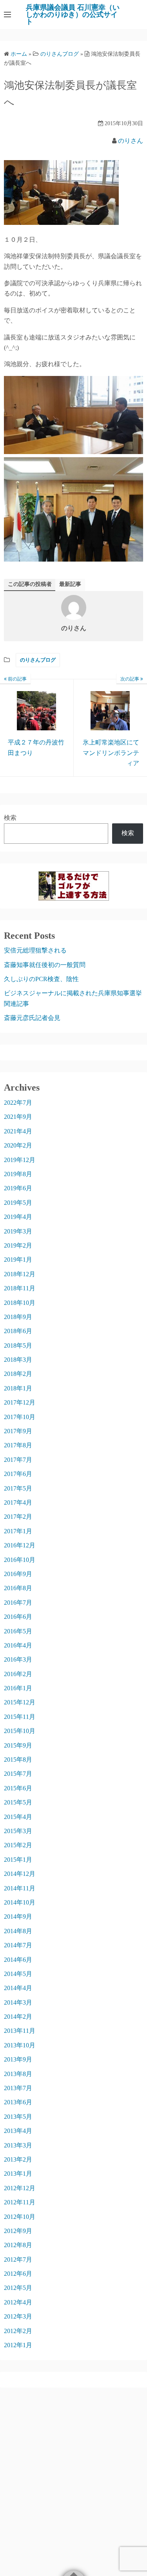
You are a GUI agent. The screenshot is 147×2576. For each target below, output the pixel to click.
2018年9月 (18, 1317)
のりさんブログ (38, 660)
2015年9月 (18, 1745)
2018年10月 (20, 1303)
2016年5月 (18, 1631)
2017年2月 (18, 1517)
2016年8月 (18, 1588)
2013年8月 (18, 2074)
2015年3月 (18, 1831)
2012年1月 (18, 2345)
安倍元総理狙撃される (35, 950)
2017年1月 (18, 1531)
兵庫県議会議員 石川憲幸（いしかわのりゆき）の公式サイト (73, 15)
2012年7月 (18, 2259)
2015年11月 (20, 1717)
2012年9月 (18, 2231)
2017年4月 (18, 1502)
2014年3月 (18, 2002)
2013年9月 (18, 2059)
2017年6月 (18, 1474)
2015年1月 (18, 1860)
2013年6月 (18, 2102)
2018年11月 (20, 1288)
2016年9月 (18, 1574)
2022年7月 (18, 1103)
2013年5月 (18, 2117)
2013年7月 (18, 2088)
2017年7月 (18, 1460)
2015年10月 (20, 1731)
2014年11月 (20, 1888)
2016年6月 (18, 1617)
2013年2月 (18, 2159)
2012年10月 (20, 2217)
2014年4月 (18, 1988)
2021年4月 (18, 1131)
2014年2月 (18, 2017)
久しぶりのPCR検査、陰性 (41, 979)
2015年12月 (20, 1702)
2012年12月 (20, 2188)
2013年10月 (20, 2045)
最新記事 (70, 584)
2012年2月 (18, 2331)
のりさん (131, 141)
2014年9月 (18, 1916)
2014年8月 (18, 1931)
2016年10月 (20, 1560)
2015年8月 (18, 1760)
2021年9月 (18, 1117)
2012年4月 (18, 2302)
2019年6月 (18, 1188)
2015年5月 (18, 1802)
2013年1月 (18, 2174)
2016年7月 (18, 1603)
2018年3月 (18, 1360)
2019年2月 (18, 1245)
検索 (10, 818)
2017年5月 (18, 1488)
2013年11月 (20, 2031)
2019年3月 (18, 1231)
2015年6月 (18, 1788)
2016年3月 (18, 1659)
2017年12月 (20, 1402)
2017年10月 (20, 1417)
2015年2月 (18, 1845)
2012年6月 (18, 2274)
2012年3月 (18, 2316)
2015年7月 (18, 1774)
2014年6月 (18, 1960)
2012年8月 (18, 2245)
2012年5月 (18, 2288)
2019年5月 (18, 1203)
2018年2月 (18, 1374)
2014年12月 (20, 1874)
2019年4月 (18, 1217)
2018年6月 (18, 1331)
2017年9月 (18, 1431)
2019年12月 (20, 1160)
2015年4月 (18, 1817)
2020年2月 (18, 1145)
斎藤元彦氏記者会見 (32, 1018)
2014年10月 (20, 1902)
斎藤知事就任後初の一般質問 (45, 965)
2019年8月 (18, 1174)
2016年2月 (18, 1674)
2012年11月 (20, 2202)
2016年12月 (20, 1545)
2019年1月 (18, 1260)
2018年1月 (18, 1388)
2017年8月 (18, 1445)
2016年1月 (18, 1688)
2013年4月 (18, 2131)
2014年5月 (18, 1974)
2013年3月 (18, 2145)
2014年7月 (18, 1945)
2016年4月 (18, 1645)
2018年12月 (20, 1274)
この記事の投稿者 (30, 584)
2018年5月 (18, 1345)
